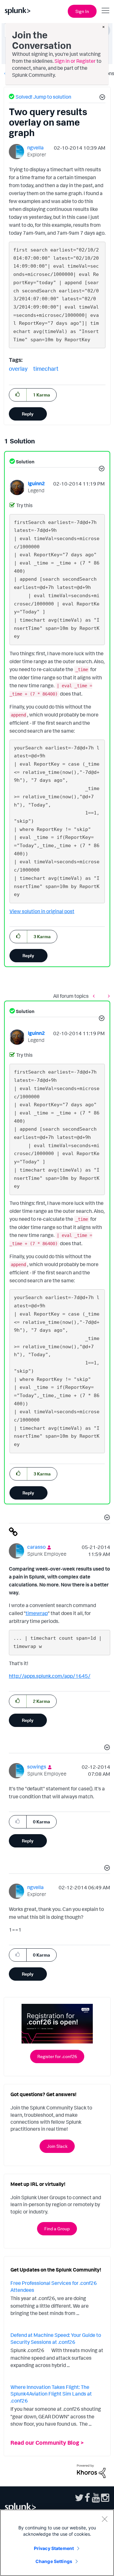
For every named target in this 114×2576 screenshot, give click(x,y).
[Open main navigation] (105, 10)
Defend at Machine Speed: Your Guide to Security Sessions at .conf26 (56, 2338)
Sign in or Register (75, 61)
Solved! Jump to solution (43, 97)
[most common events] (95, 996)
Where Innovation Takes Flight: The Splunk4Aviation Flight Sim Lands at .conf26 (51, 2394)
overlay (18, 369)
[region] (57, 2543)
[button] (101, 98)
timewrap (37, 1613)
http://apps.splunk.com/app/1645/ (50, 1676)
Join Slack (57, 2146)
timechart (46, 369)
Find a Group (57, 2229)
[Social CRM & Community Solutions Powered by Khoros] (91, 2470)
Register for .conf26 (57, 2056)
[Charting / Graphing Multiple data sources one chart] (107, 996)
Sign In (82, 11)
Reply (28, 414)
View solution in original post (42, 911)
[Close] (104, 2519)
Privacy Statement (54, 2548)
